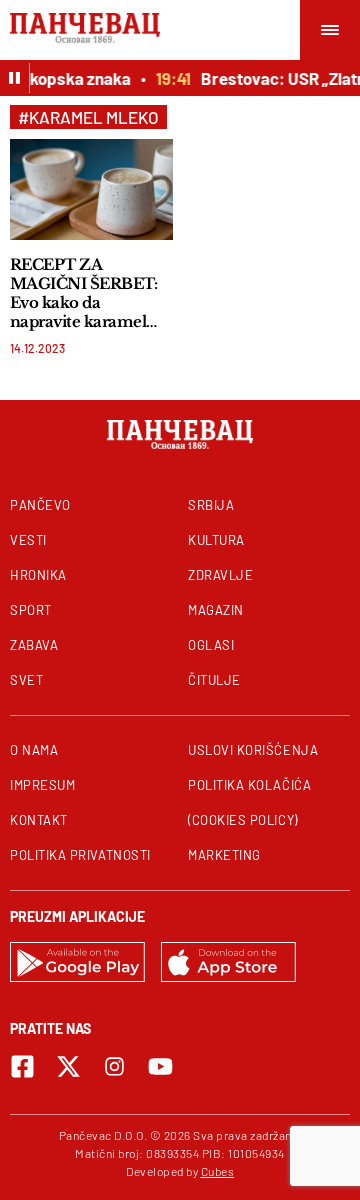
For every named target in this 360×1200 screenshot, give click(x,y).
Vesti (28, 540)
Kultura (216, 540)
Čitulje (214, 680)
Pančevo (40, 505)
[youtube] (160, 1066)
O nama (34, 750)
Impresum (42, 785)
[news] (91, 189)
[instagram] (114, 1066)
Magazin (216, 610)
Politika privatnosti (80, 855)
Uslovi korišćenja (253, 750)
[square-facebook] (22, 1066)
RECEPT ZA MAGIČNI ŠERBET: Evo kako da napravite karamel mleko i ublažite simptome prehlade (83, 293)
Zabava (34, 645)
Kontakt (39, 820)
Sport (31, 610)
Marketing (224, 855)
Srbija (211, 505)
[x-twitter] (68, 1066)
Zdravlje (220, 575)
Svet (26, 680)
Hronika (38, 575)
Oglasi (211, 645)
